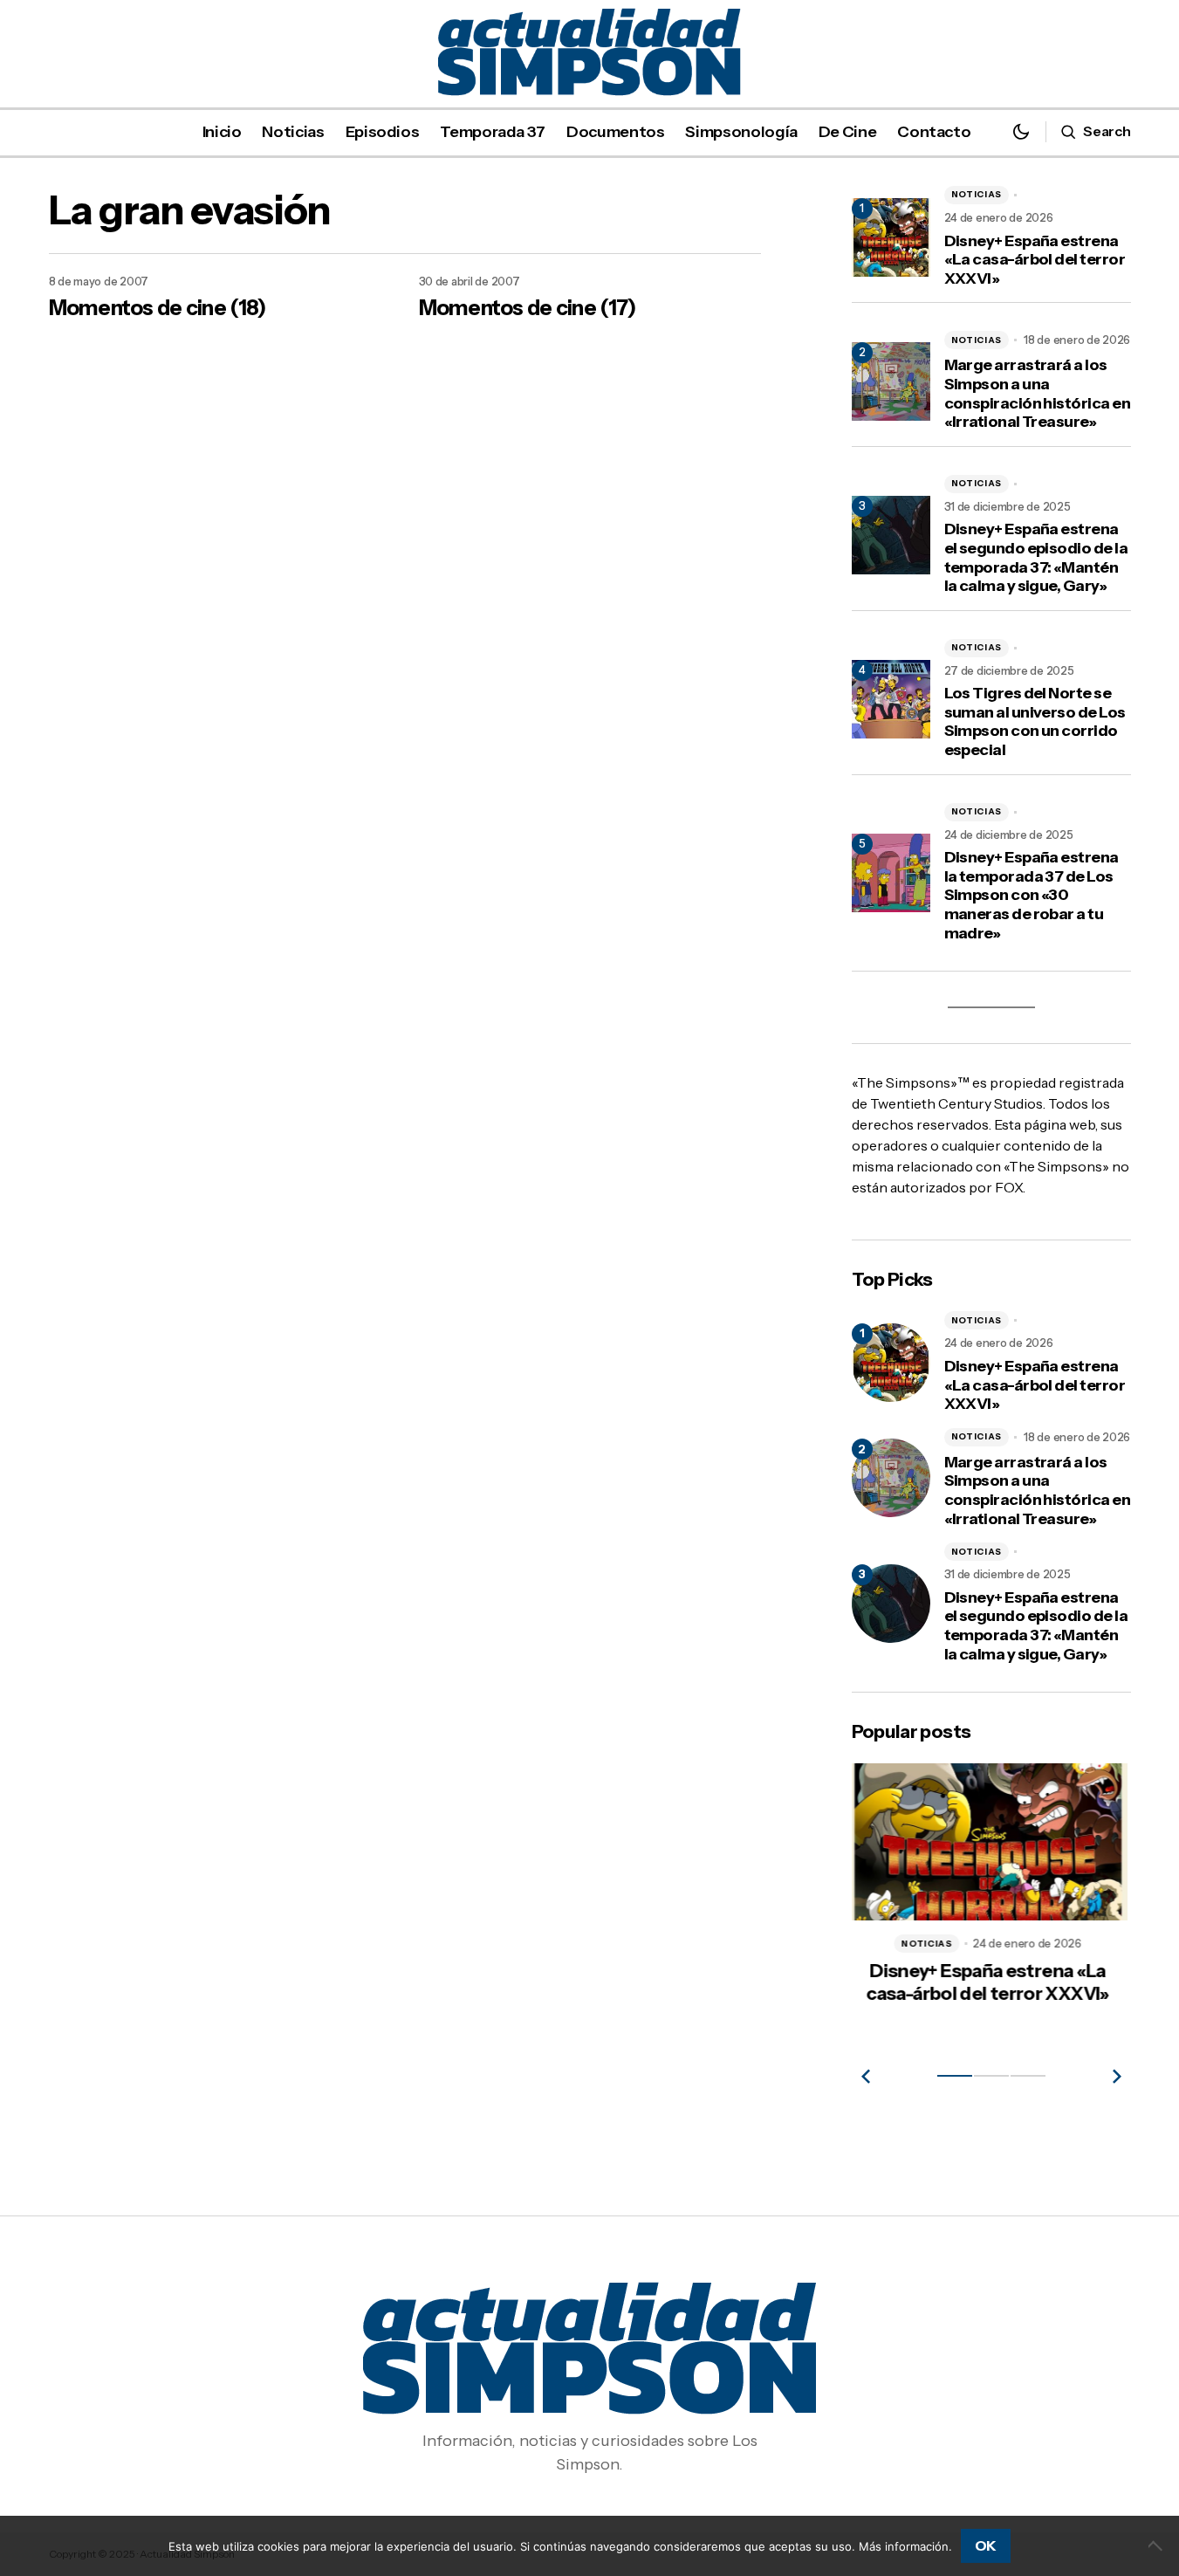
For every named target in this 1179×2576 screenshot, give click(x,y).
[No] (1157, 2545)
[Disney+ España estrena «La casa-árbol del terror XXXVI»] (891, 1363)
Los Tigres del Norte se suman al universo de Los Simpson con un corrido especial (1035, 722)
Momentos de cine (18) (158, 308)
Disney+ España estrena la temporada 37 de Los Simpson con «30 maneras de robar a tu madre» (1032, 895)
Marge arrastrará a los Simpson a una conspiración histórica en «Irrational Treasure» (1038, 394)
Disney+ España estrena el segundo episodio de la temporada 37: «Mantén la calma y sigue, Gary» (1036, 558)
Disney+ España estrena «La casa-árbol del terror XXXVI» (1035, 260)
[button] (1021, 131)
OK (986, 2545)
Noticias (977, 194)
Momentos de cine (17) (528, 308)
